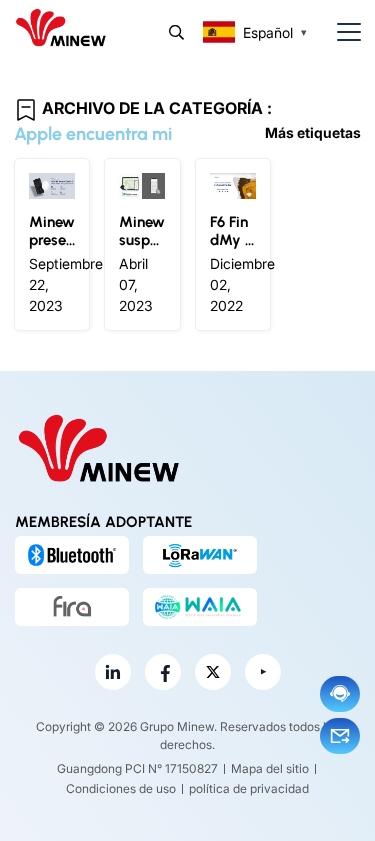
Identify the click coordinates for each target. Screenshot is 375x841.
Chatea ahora (340, 694)
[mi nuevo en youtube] (263, 672)
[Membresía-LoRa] (200, 555)
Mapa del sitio (270, 768)
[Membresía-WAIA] (200, 607)
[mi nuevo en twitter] (213, 672)
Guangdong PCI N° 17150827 (137, 768)
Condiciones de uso (121, 788)
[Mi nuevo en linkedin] (113, 672)
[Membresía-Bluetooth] (72, 555)
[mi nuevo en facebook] (163, 672)
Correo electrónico (340, 736)
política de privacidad (249, 788)
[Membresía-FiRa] (72, 607)
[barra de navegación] (341, 32)
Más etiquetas (313, 132)
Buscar (176, 32)
